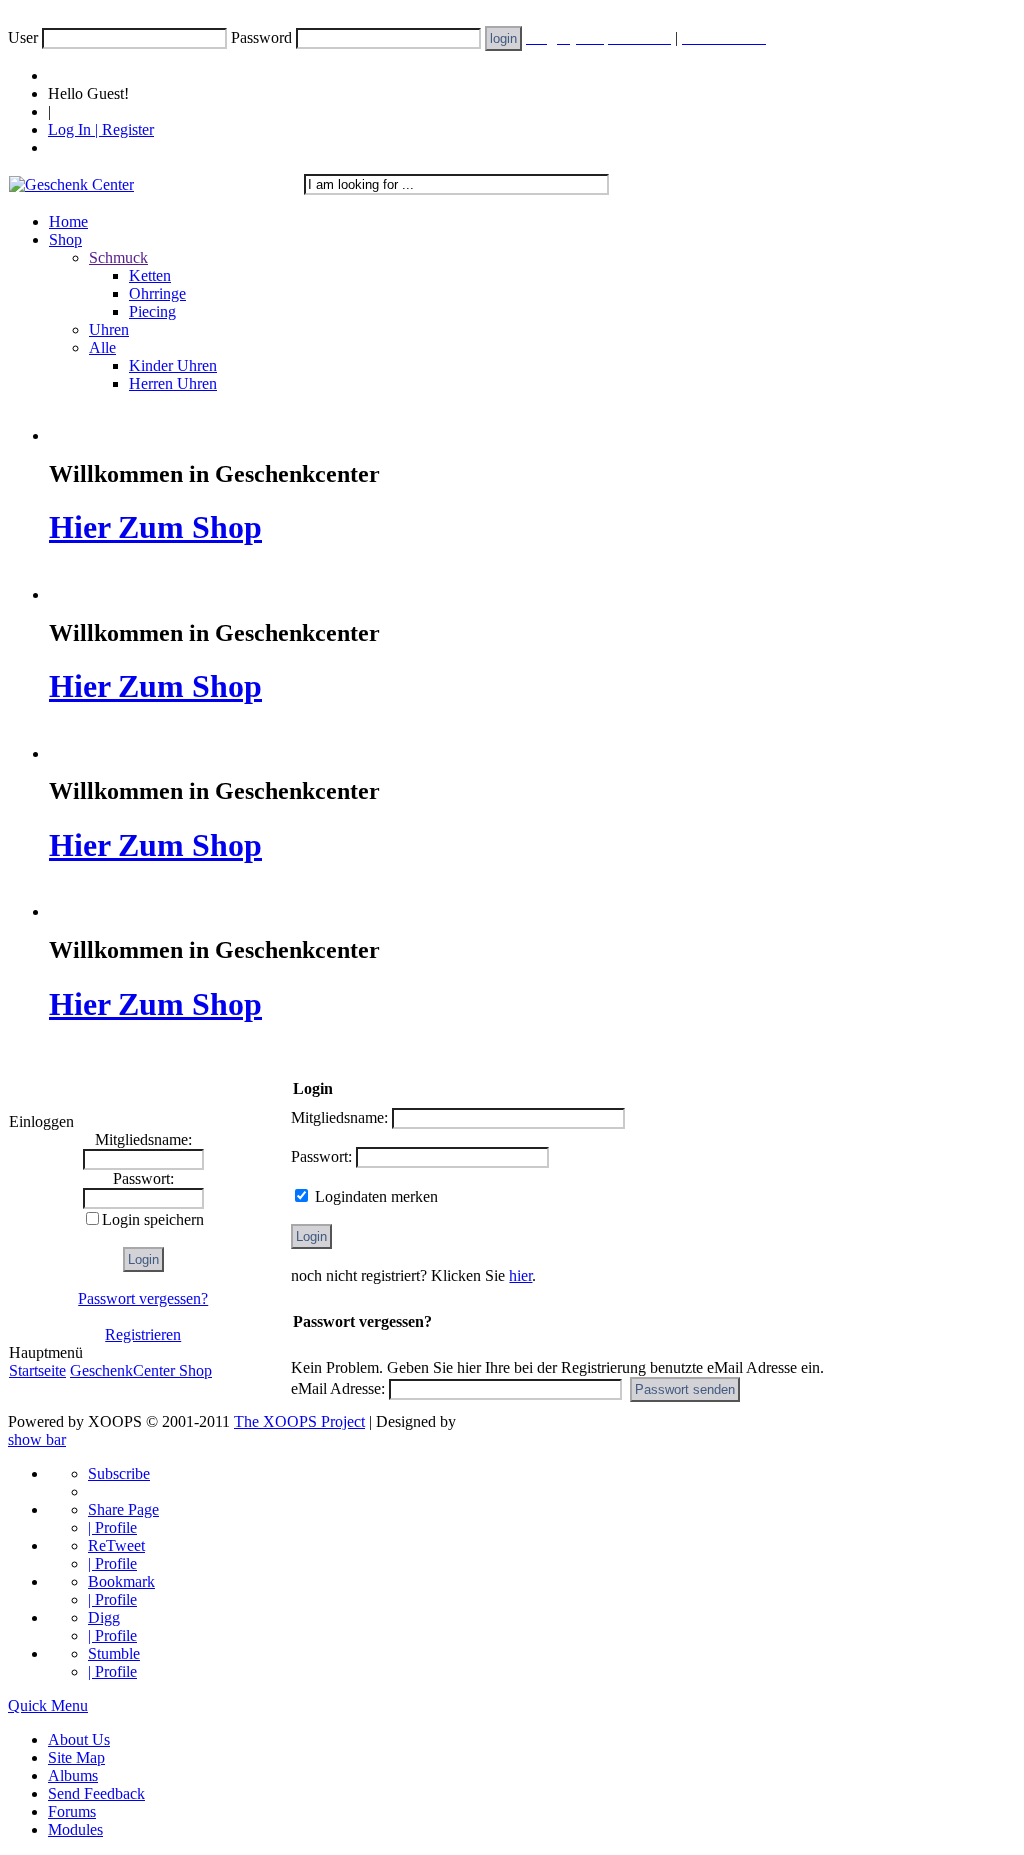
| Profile (112, 1527)
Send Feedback (96, 1793)
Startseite (37, 1370)
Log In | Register (101, 129)
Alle (102, 347)
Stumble (114, 1653)
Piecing (152, 311)
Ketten (150, 275)
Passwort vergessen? (143, 1298)
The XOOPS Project (299, 1421)
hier (520, 1275)
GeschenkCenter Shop (141, 1370)
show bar (37, 1439)
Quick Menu (48, 1705)
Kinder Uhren (173, 365)
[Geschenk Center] (71, 184)
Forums (72, 1811)
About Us (79, 1739)
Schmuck (118, 257)
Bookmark (121, 1581)
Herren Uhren (173, 383)
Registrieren (143, 1334)
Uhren (109, 329)
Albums (73, 1775)
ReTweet (116, 1545)
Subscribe (119, 1473)
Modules (75, 1829)
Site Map (76, 1757)
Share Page (123, 1509)
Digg (104, 1617)
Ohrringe (157, 293)
